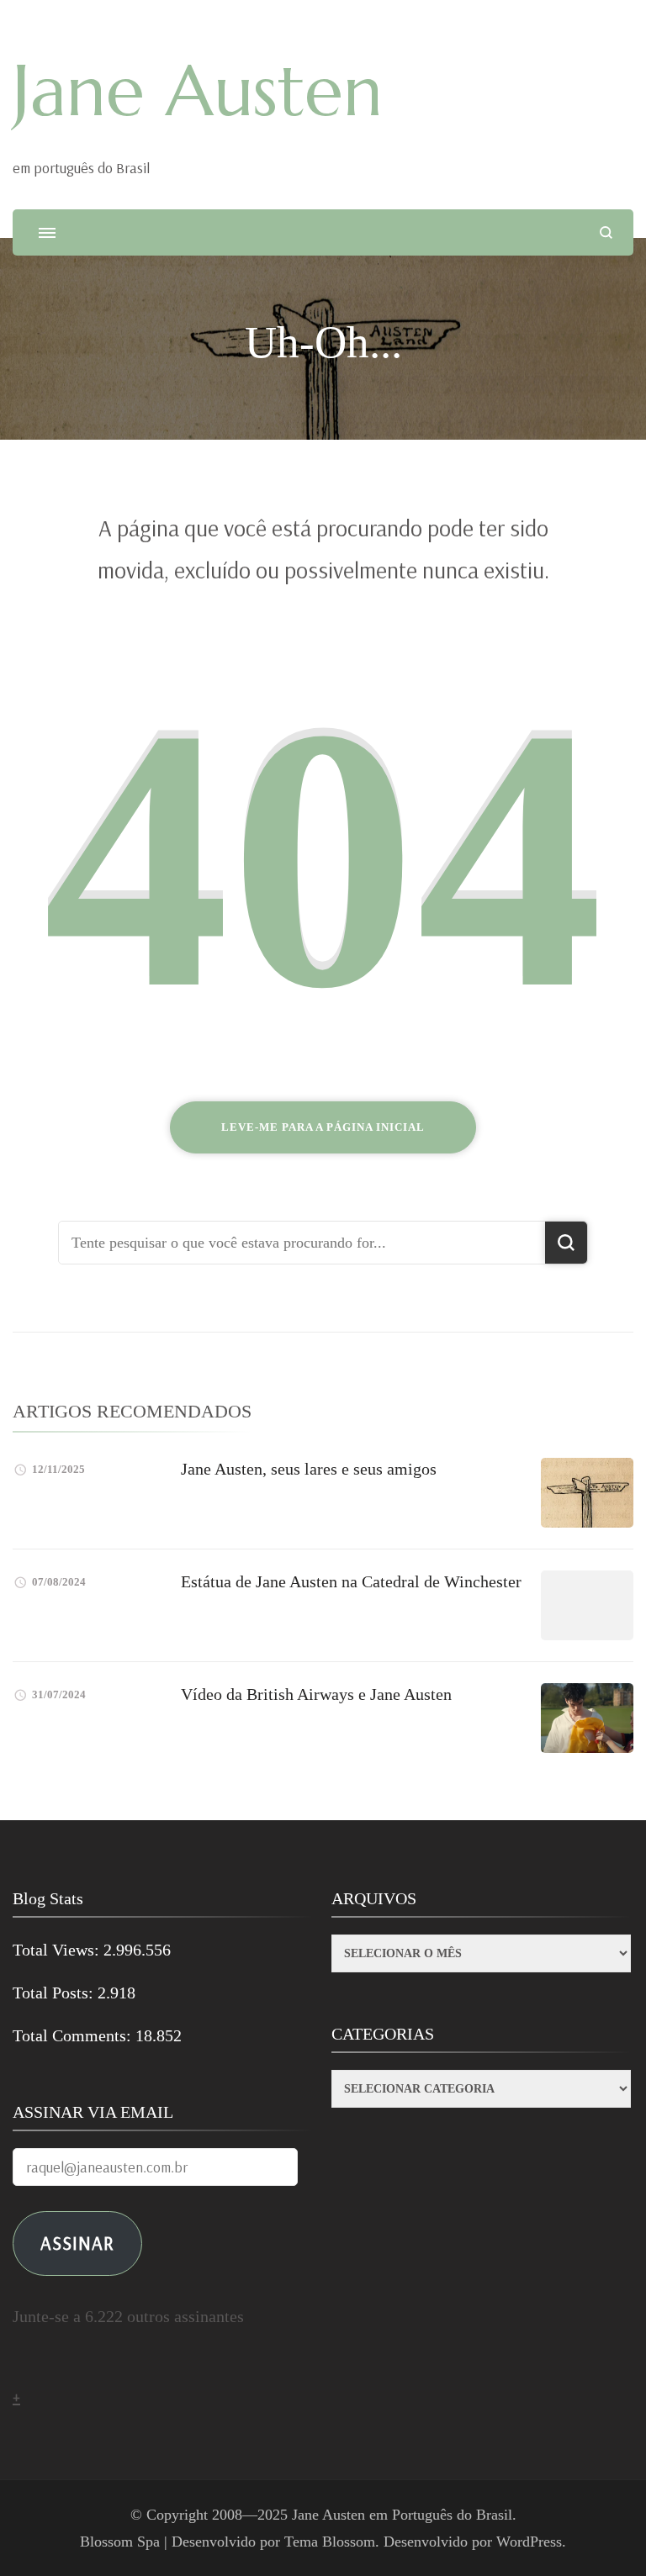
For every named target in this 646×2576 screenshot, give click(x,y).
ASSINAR (77, 2243)
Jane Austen (198, 91)
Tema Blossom (330, 2542)
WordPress (529, 2542)
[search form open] (606, 232)
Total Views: (58, 1950)
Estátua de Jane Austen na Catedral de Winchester (351, 1581)
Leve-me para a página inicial (323, 1127)
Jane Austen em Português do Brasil (402, 2515)
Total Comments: (74, 2035)
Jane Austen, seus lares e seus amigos (309, 1469)
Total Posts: (55, 1993)
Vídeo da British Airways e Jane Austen (316, 1694)
